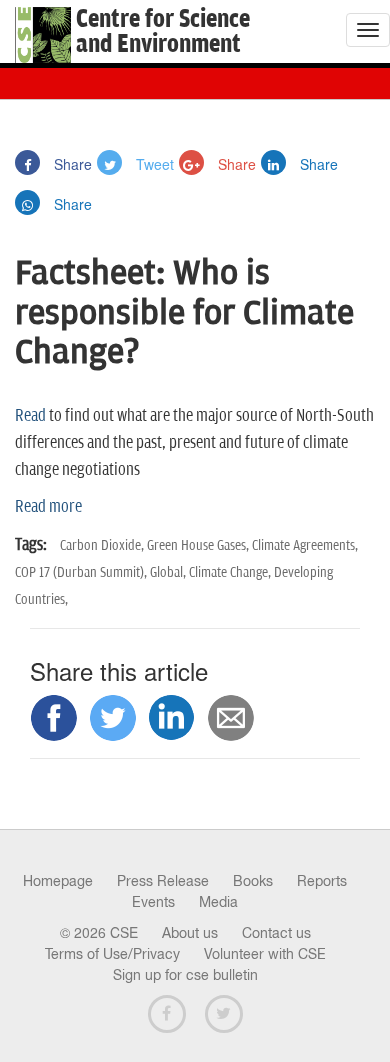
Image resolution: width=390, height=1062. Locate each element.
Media (218, 902)
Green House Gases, (199, 545)
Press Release (163, 881)
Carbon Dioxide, (103, 545)
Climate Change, (231, 572)
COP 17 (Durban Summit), (82, 572)
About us (190, 933)
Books (253, 881)
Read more (48, 507)
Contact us (276, 933)
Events (153, 902)
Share (71, 164)
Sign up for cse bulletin (185, 975)
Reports (322, 881)
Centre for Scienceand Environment (163, 32)
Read (32, 416)
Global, (169, 572)
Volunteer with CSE (265, 954)
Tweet (153, 164)
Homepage (58, 881)
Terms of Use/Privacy (112, 954)
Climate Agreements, (305, 545)
